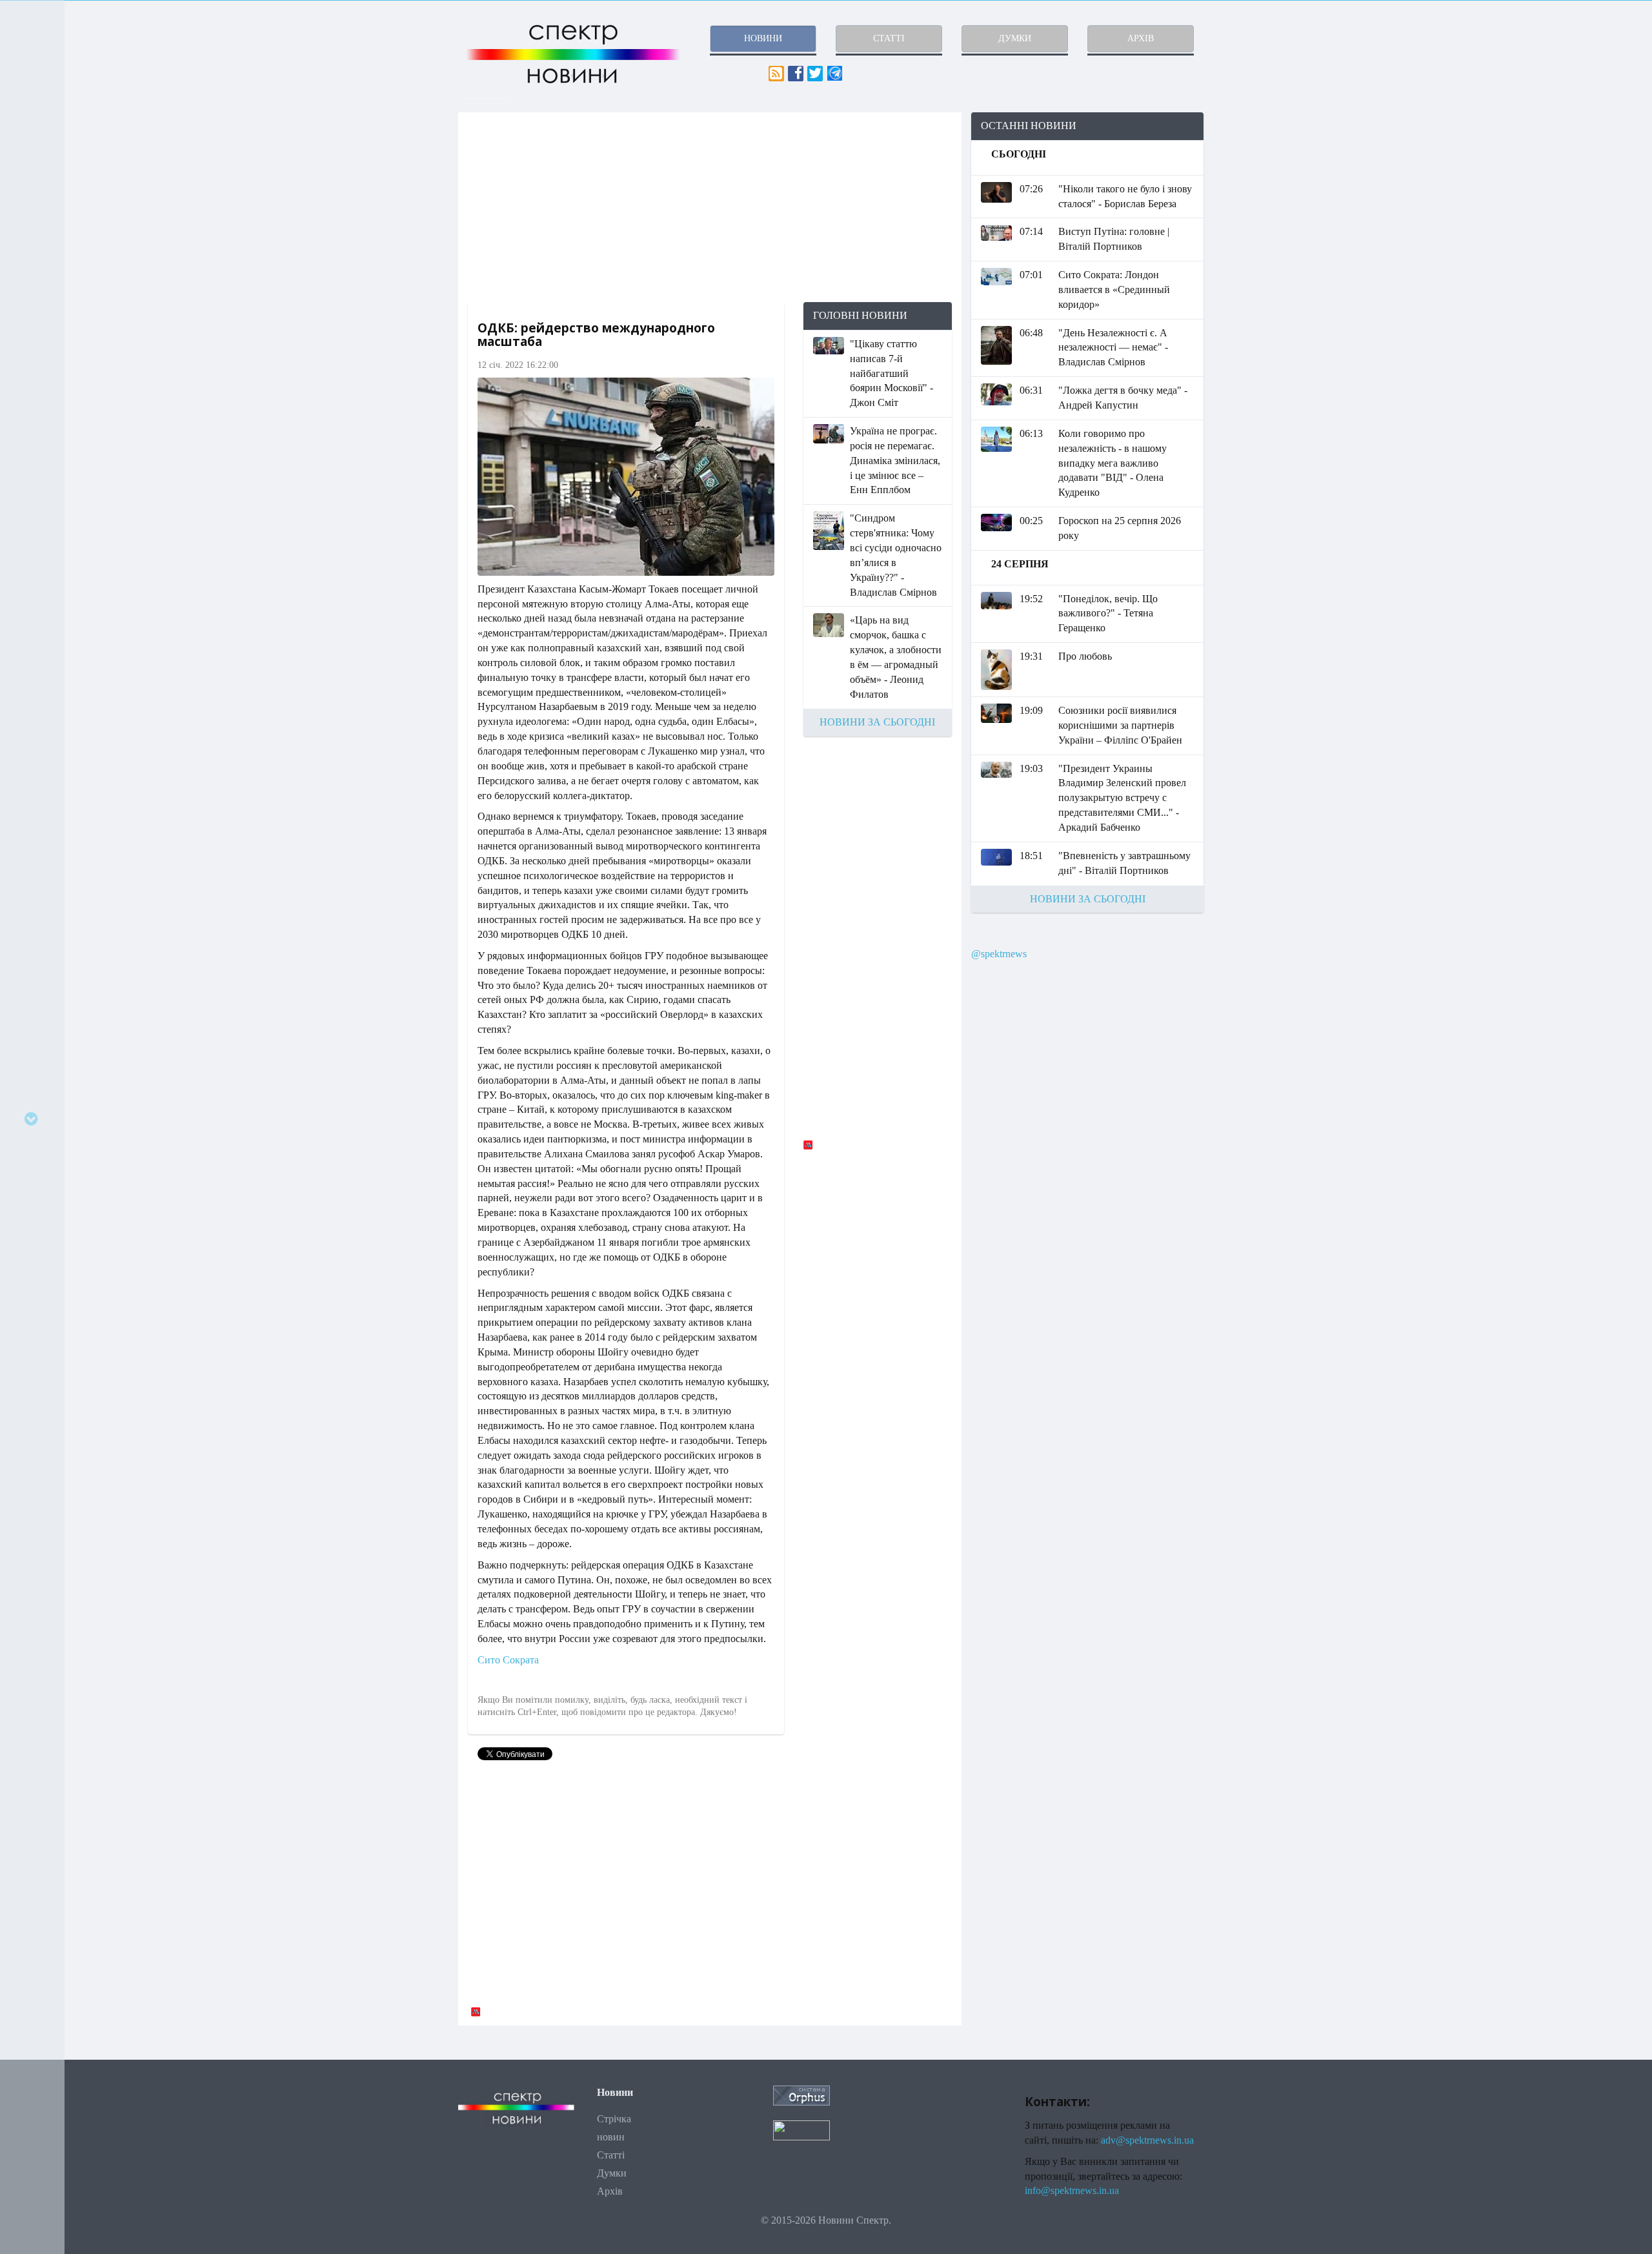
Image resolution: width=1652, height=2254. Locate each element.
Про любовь (1085, 656)
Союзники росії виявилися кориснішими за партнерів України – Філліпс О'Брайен (1120, 725)
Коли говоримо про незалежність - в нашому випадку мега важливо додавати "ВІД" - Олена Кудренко (1113, 463)
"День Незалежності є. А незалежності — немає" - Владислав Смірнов (1113, 348)
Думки (612, 2173)
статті (889, 38)
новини (763, 38)
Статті (611, 2155)
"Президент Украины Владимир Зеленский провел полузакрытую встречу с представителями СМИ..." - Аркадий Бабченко (1122, 798)
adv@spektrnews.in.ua (1147, 2140)
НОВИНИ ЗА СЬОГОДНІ (877, 722)
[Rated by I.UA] (801, 2129)
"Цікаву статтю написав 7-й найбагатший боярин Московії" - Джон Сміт (891, 373)
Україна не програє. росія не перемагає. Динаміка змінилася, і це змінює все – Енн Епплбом (895, 460)
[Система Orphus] (801, 2094)
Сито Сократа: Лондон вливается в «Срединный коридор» (1114, 289)
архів (1141, 38)
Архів (610, 2191)
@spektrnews (999, 954)
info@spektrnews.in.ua (1072, 2190)
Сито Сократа (508, 1660)
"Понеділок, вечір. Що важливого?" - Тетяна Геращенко (1108, 614)
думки (1015, 38)
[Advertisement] (710, 207)
